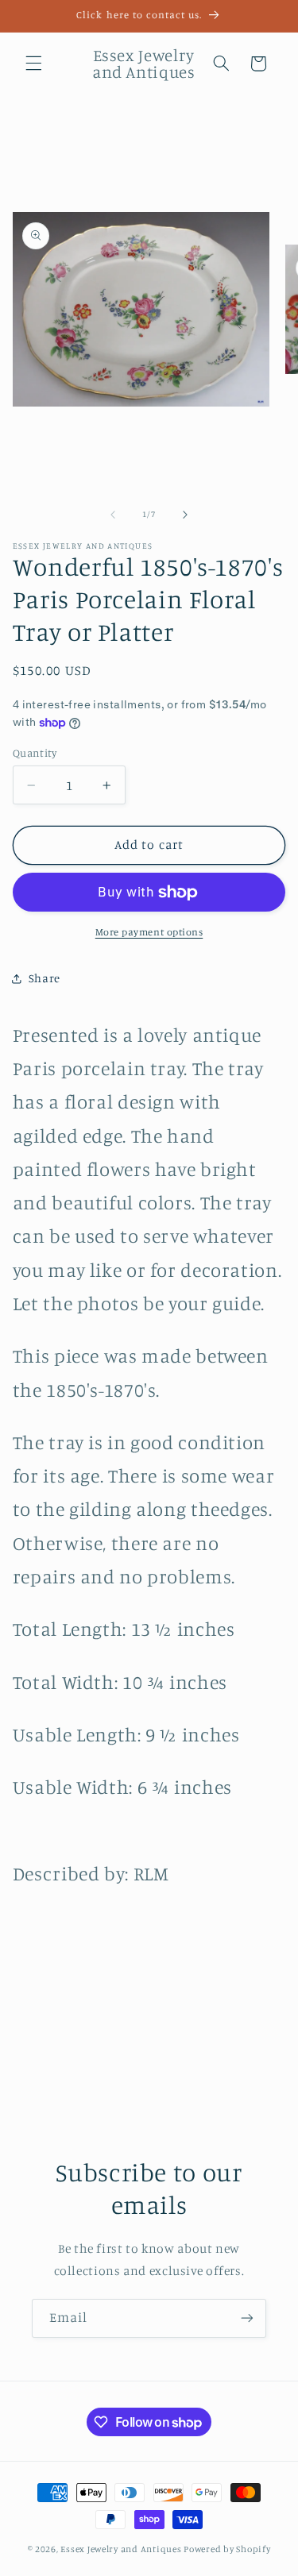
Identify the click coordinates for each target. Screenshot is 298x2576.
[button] (33, 64)
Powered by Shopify (227, 2549)
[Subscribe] (247, 2318)
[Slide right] (185, 515)
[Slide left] (113, 515)
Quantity (35, 753)
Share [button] (45, 978)
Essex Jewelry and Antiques (121, 2549)
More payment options (149, 932)
